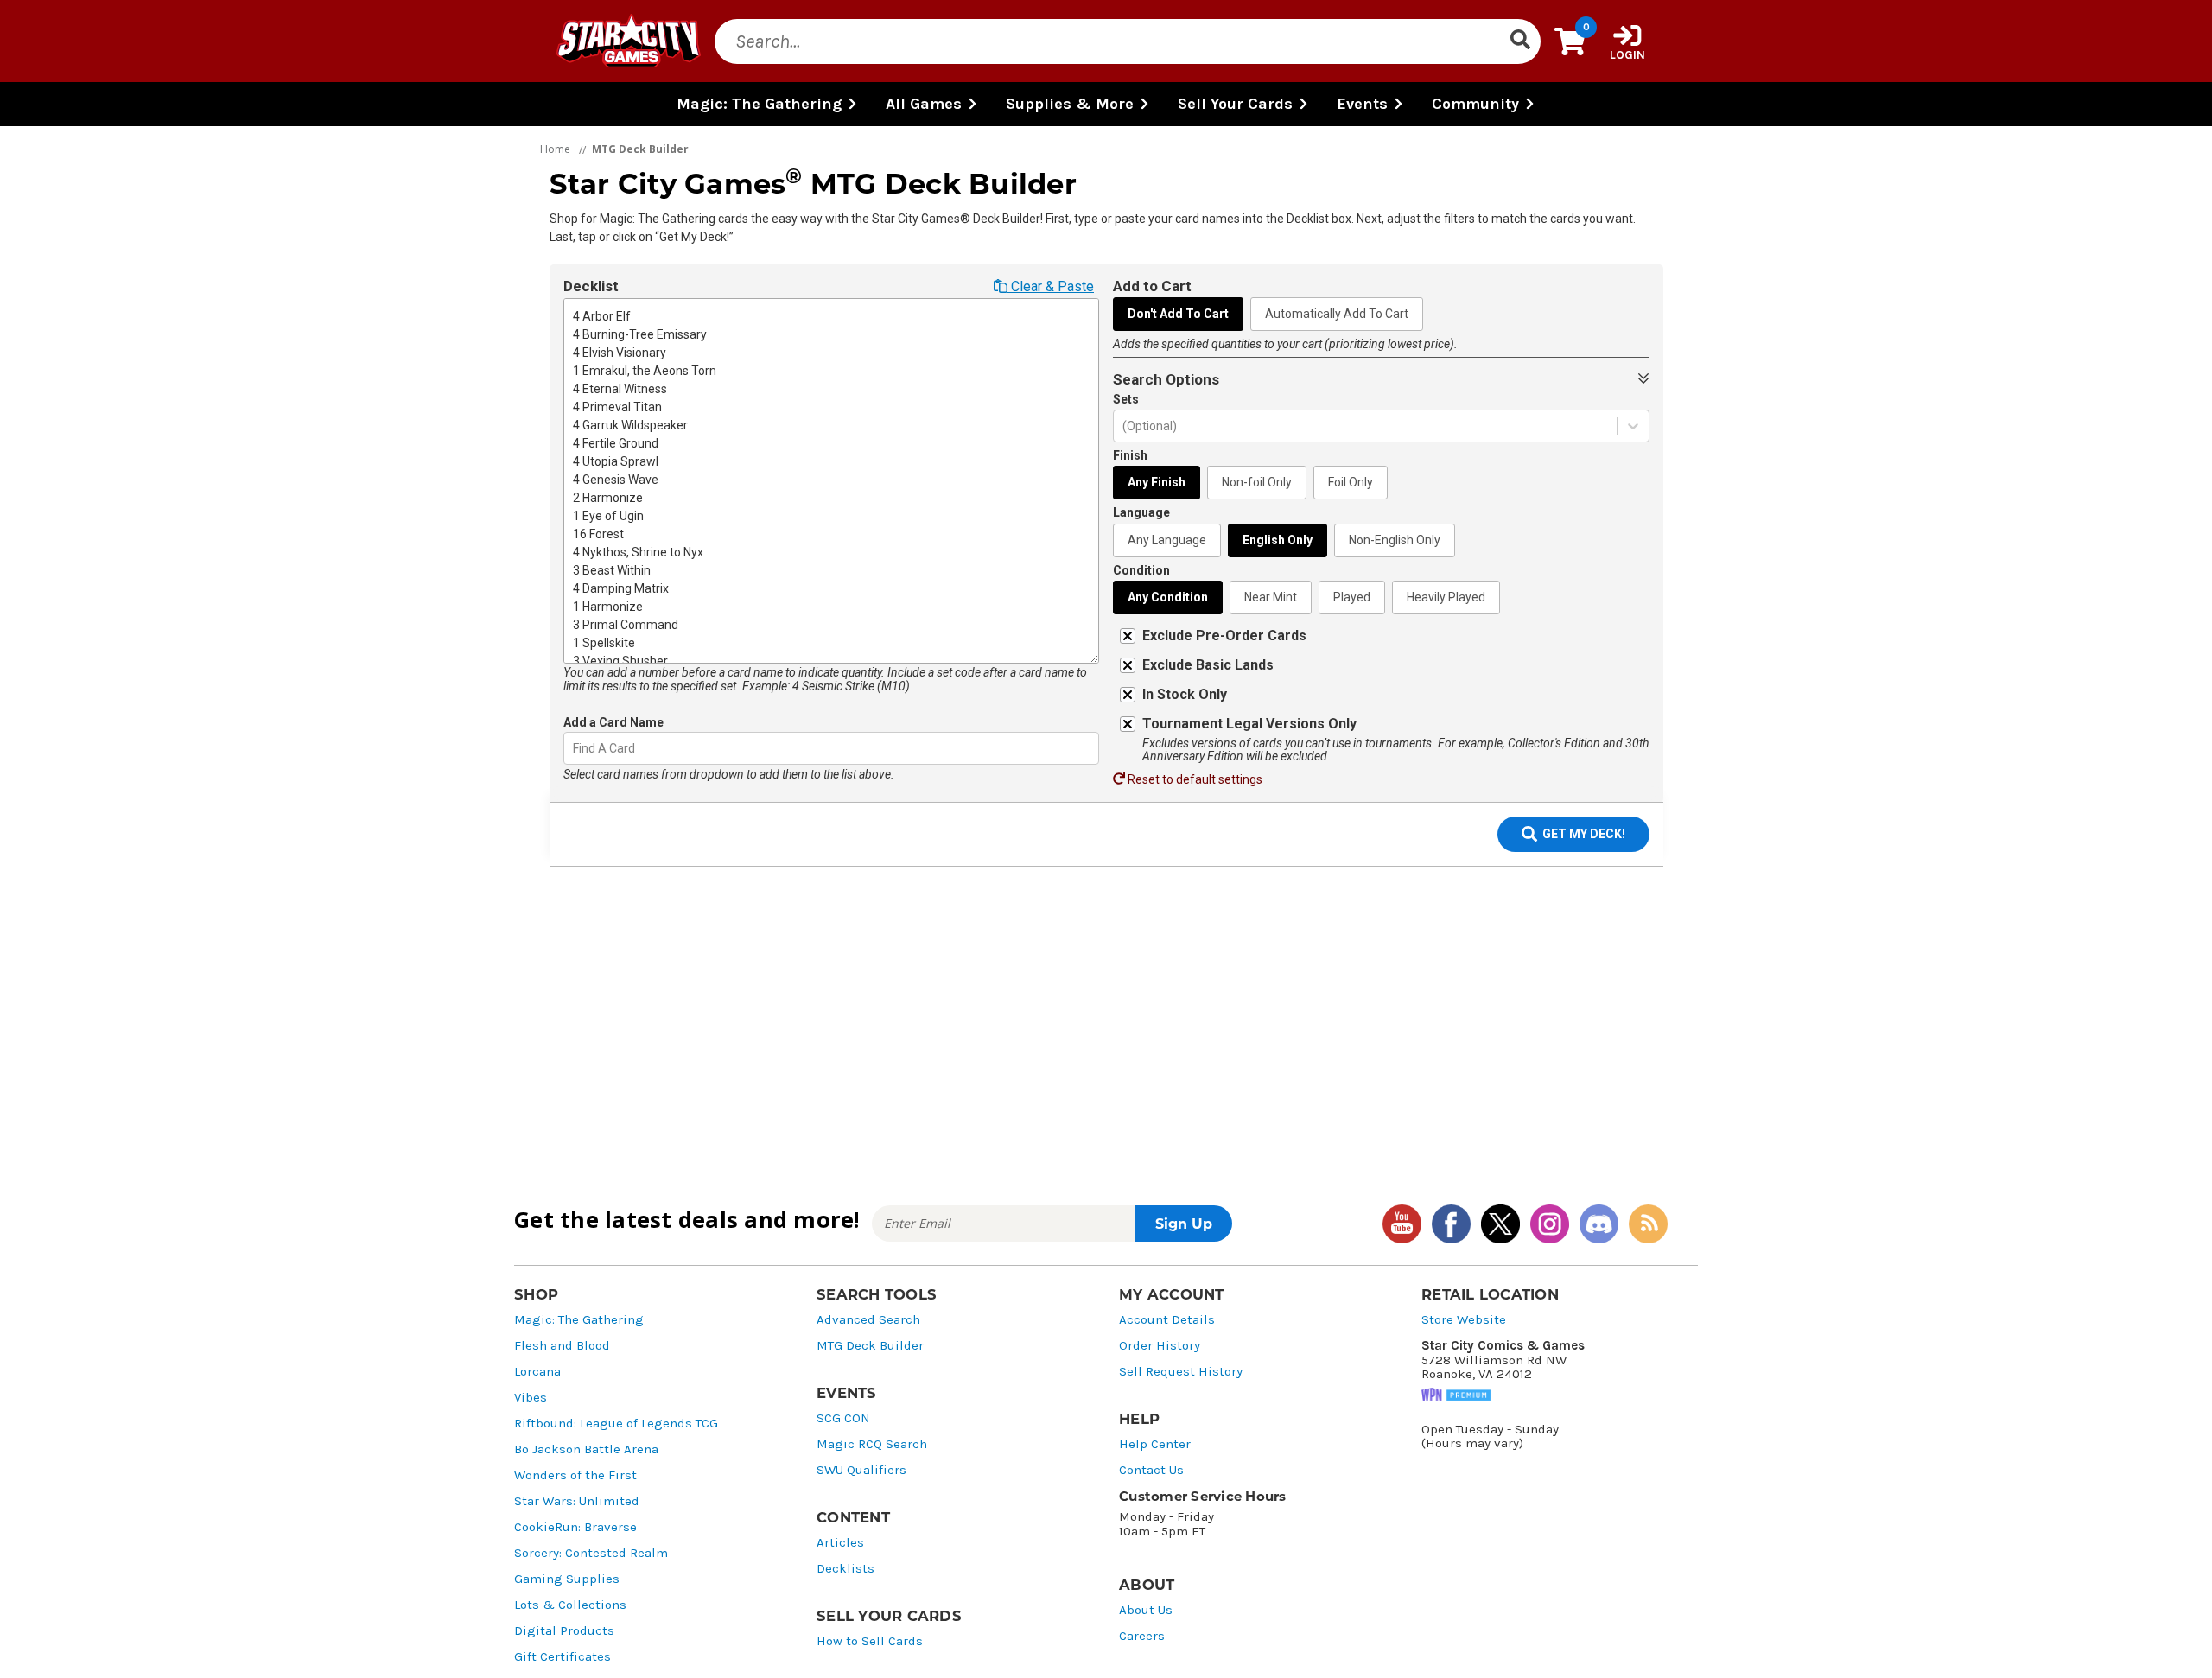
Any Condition (1168, 597)
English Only (1278, 540)
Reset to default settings (1194, 779)
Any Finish (1157, 482)
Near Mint (1271, 597)
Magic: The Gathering (579, 1320)
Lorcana (537, 1372)
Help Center (1155, 1444)
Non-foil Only (1257, 482)
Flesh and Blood (562, 1346)
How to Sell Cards (870, 1641)
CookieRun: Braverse (575, 1527)
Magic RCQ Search (872, 1444)
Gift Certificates (563, 1657)
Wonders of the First (575, 1475)
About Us (1146, 1610)
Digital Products (564, 1631)
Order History (1160, 1346)
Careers (1142, 1636)
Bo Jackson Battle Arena (586, 1449)
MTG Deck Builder (870, 1346)
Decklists (845, 1569)
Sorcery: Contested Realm (591, 1553)
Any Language (1167, 540)
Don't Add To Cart (1178, 314)
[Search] (1520, 41)
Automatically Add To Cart (1337, 314)
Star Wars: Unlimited (577, 1501)
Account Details (1167, 1320)
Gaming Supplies (567, 1579)
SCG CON (843, 1418)
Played (1352, 597)
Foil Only (1351, 482)
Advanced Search (868, 1320)
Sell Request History (1181, 1372)
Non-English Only (1395, 540)
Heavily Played (1446, 597)
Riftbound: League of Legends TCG (616, 1424)
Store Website (1464, 1320)
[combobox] (574, 749)
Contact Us (1151, 1470)
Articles (840, 1543)
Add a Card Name (613, 722)
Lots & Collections (570, 1605)
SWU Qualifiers (861, 1470)
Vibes (531, 1398)
